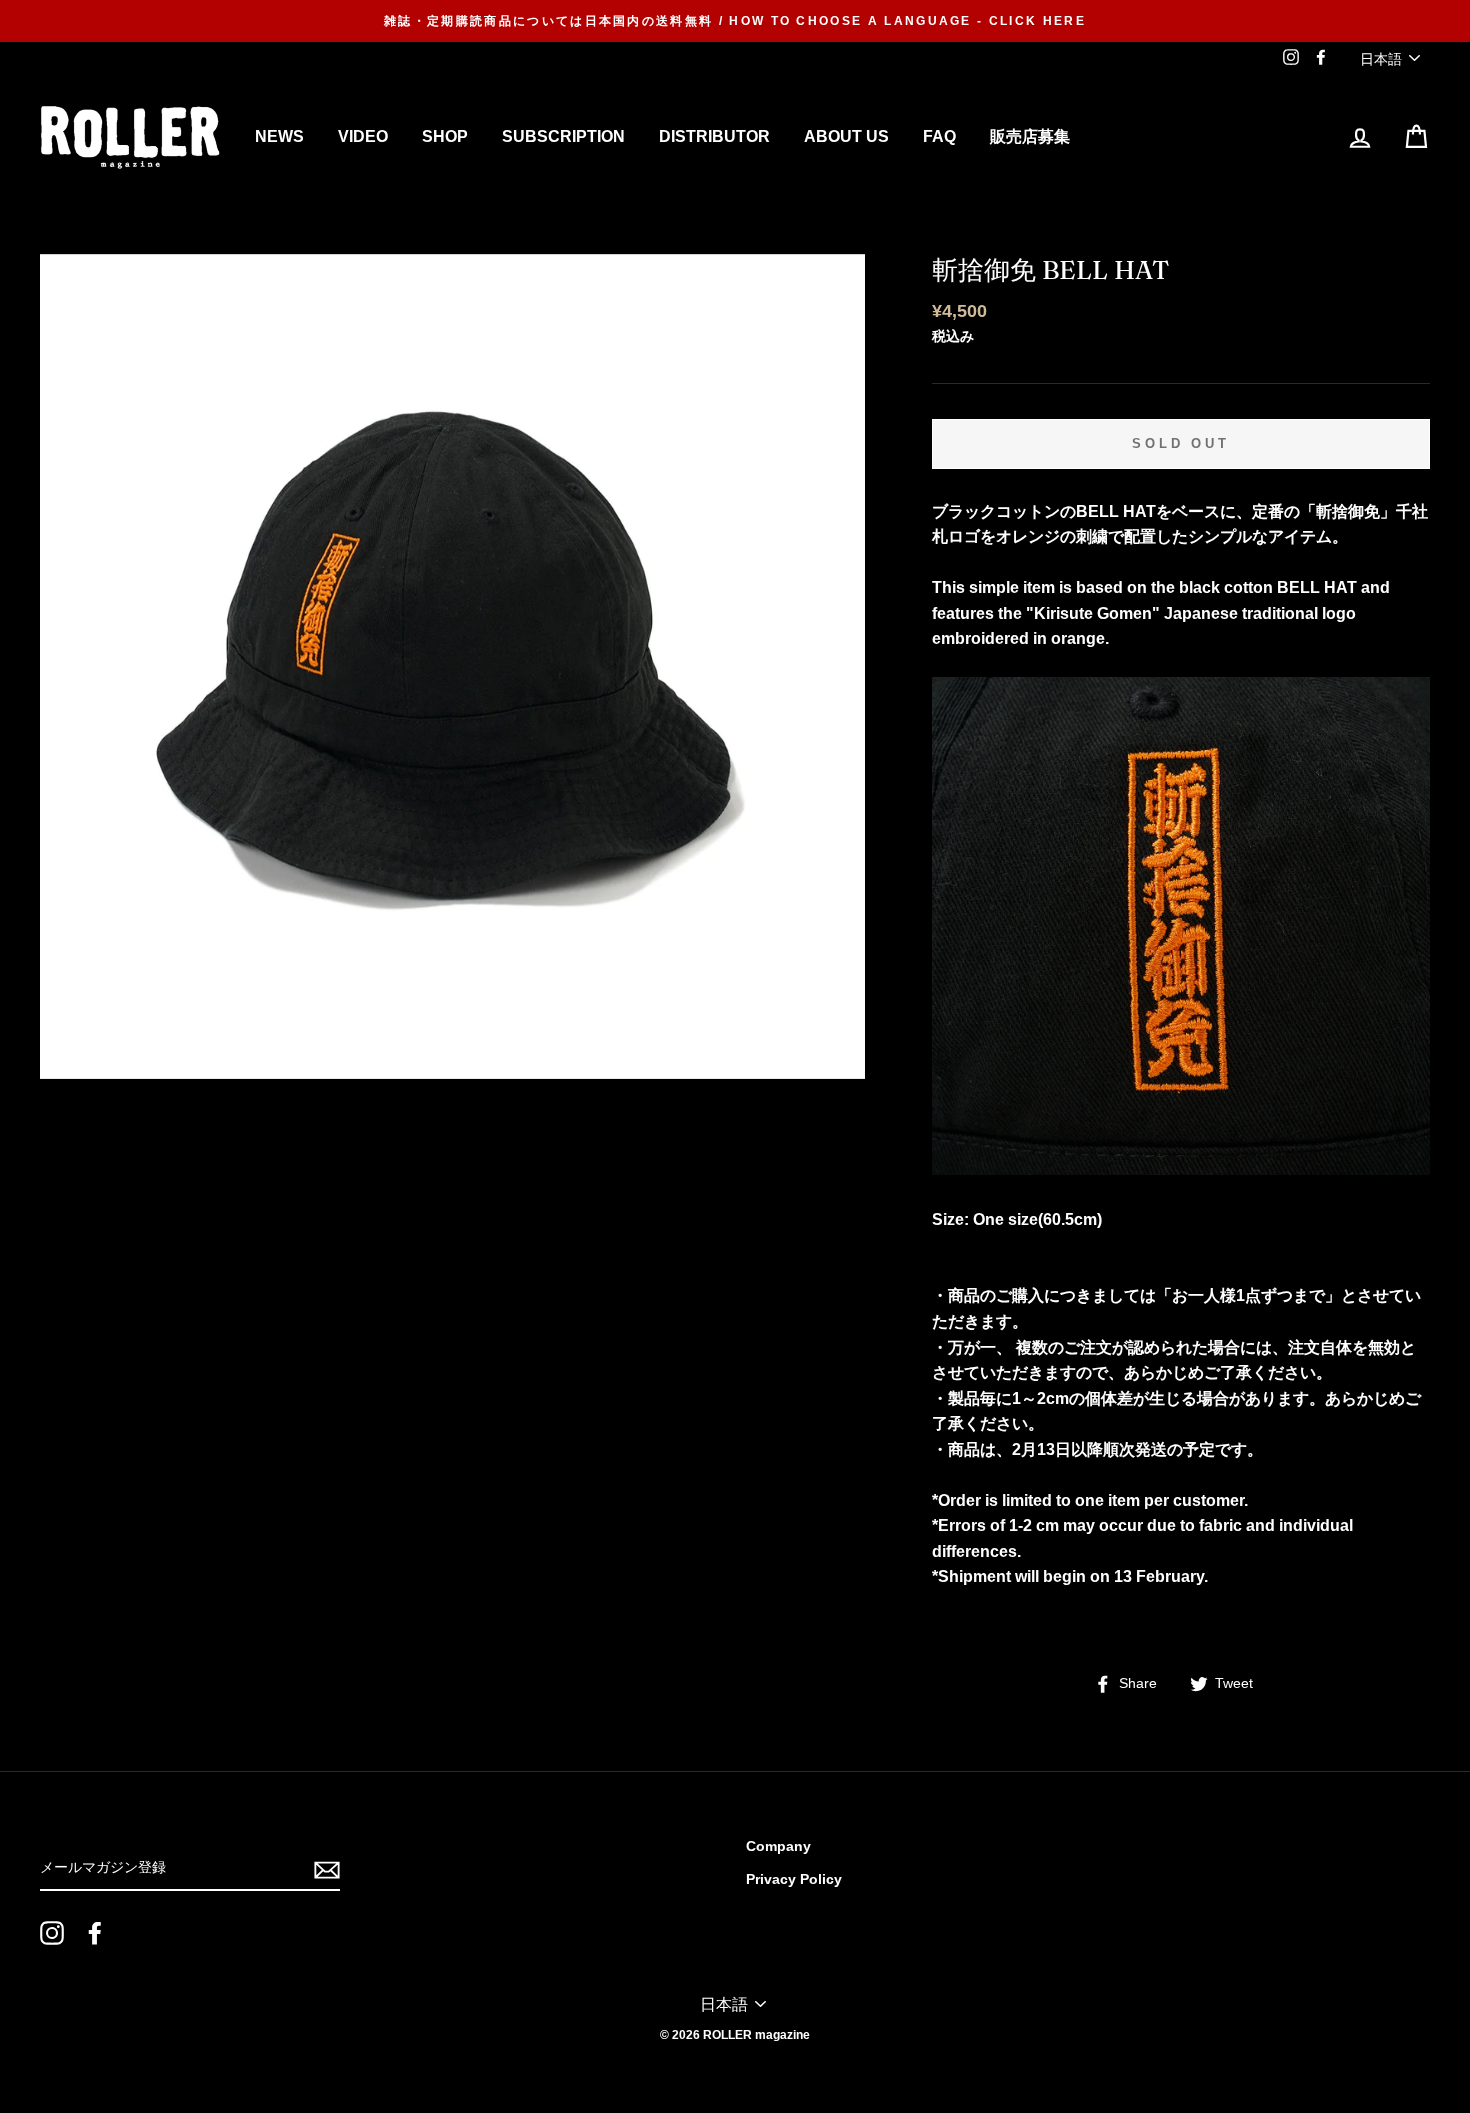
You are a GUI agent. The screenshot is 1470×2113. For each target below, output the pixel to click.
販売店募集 (1030, 136)
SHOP (445, 136)
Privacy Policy (794, 1879)
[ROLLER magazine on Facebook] (95, 1933)
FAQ (939, 136)
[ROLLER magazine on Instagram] (52, 1933)
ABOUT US (846, 136)
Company (778, 1846)
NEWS (279, 136)
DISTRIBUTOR (714, 136)
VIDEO (363, 136)
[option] (735, 21)
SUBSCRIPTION (563, 136)
